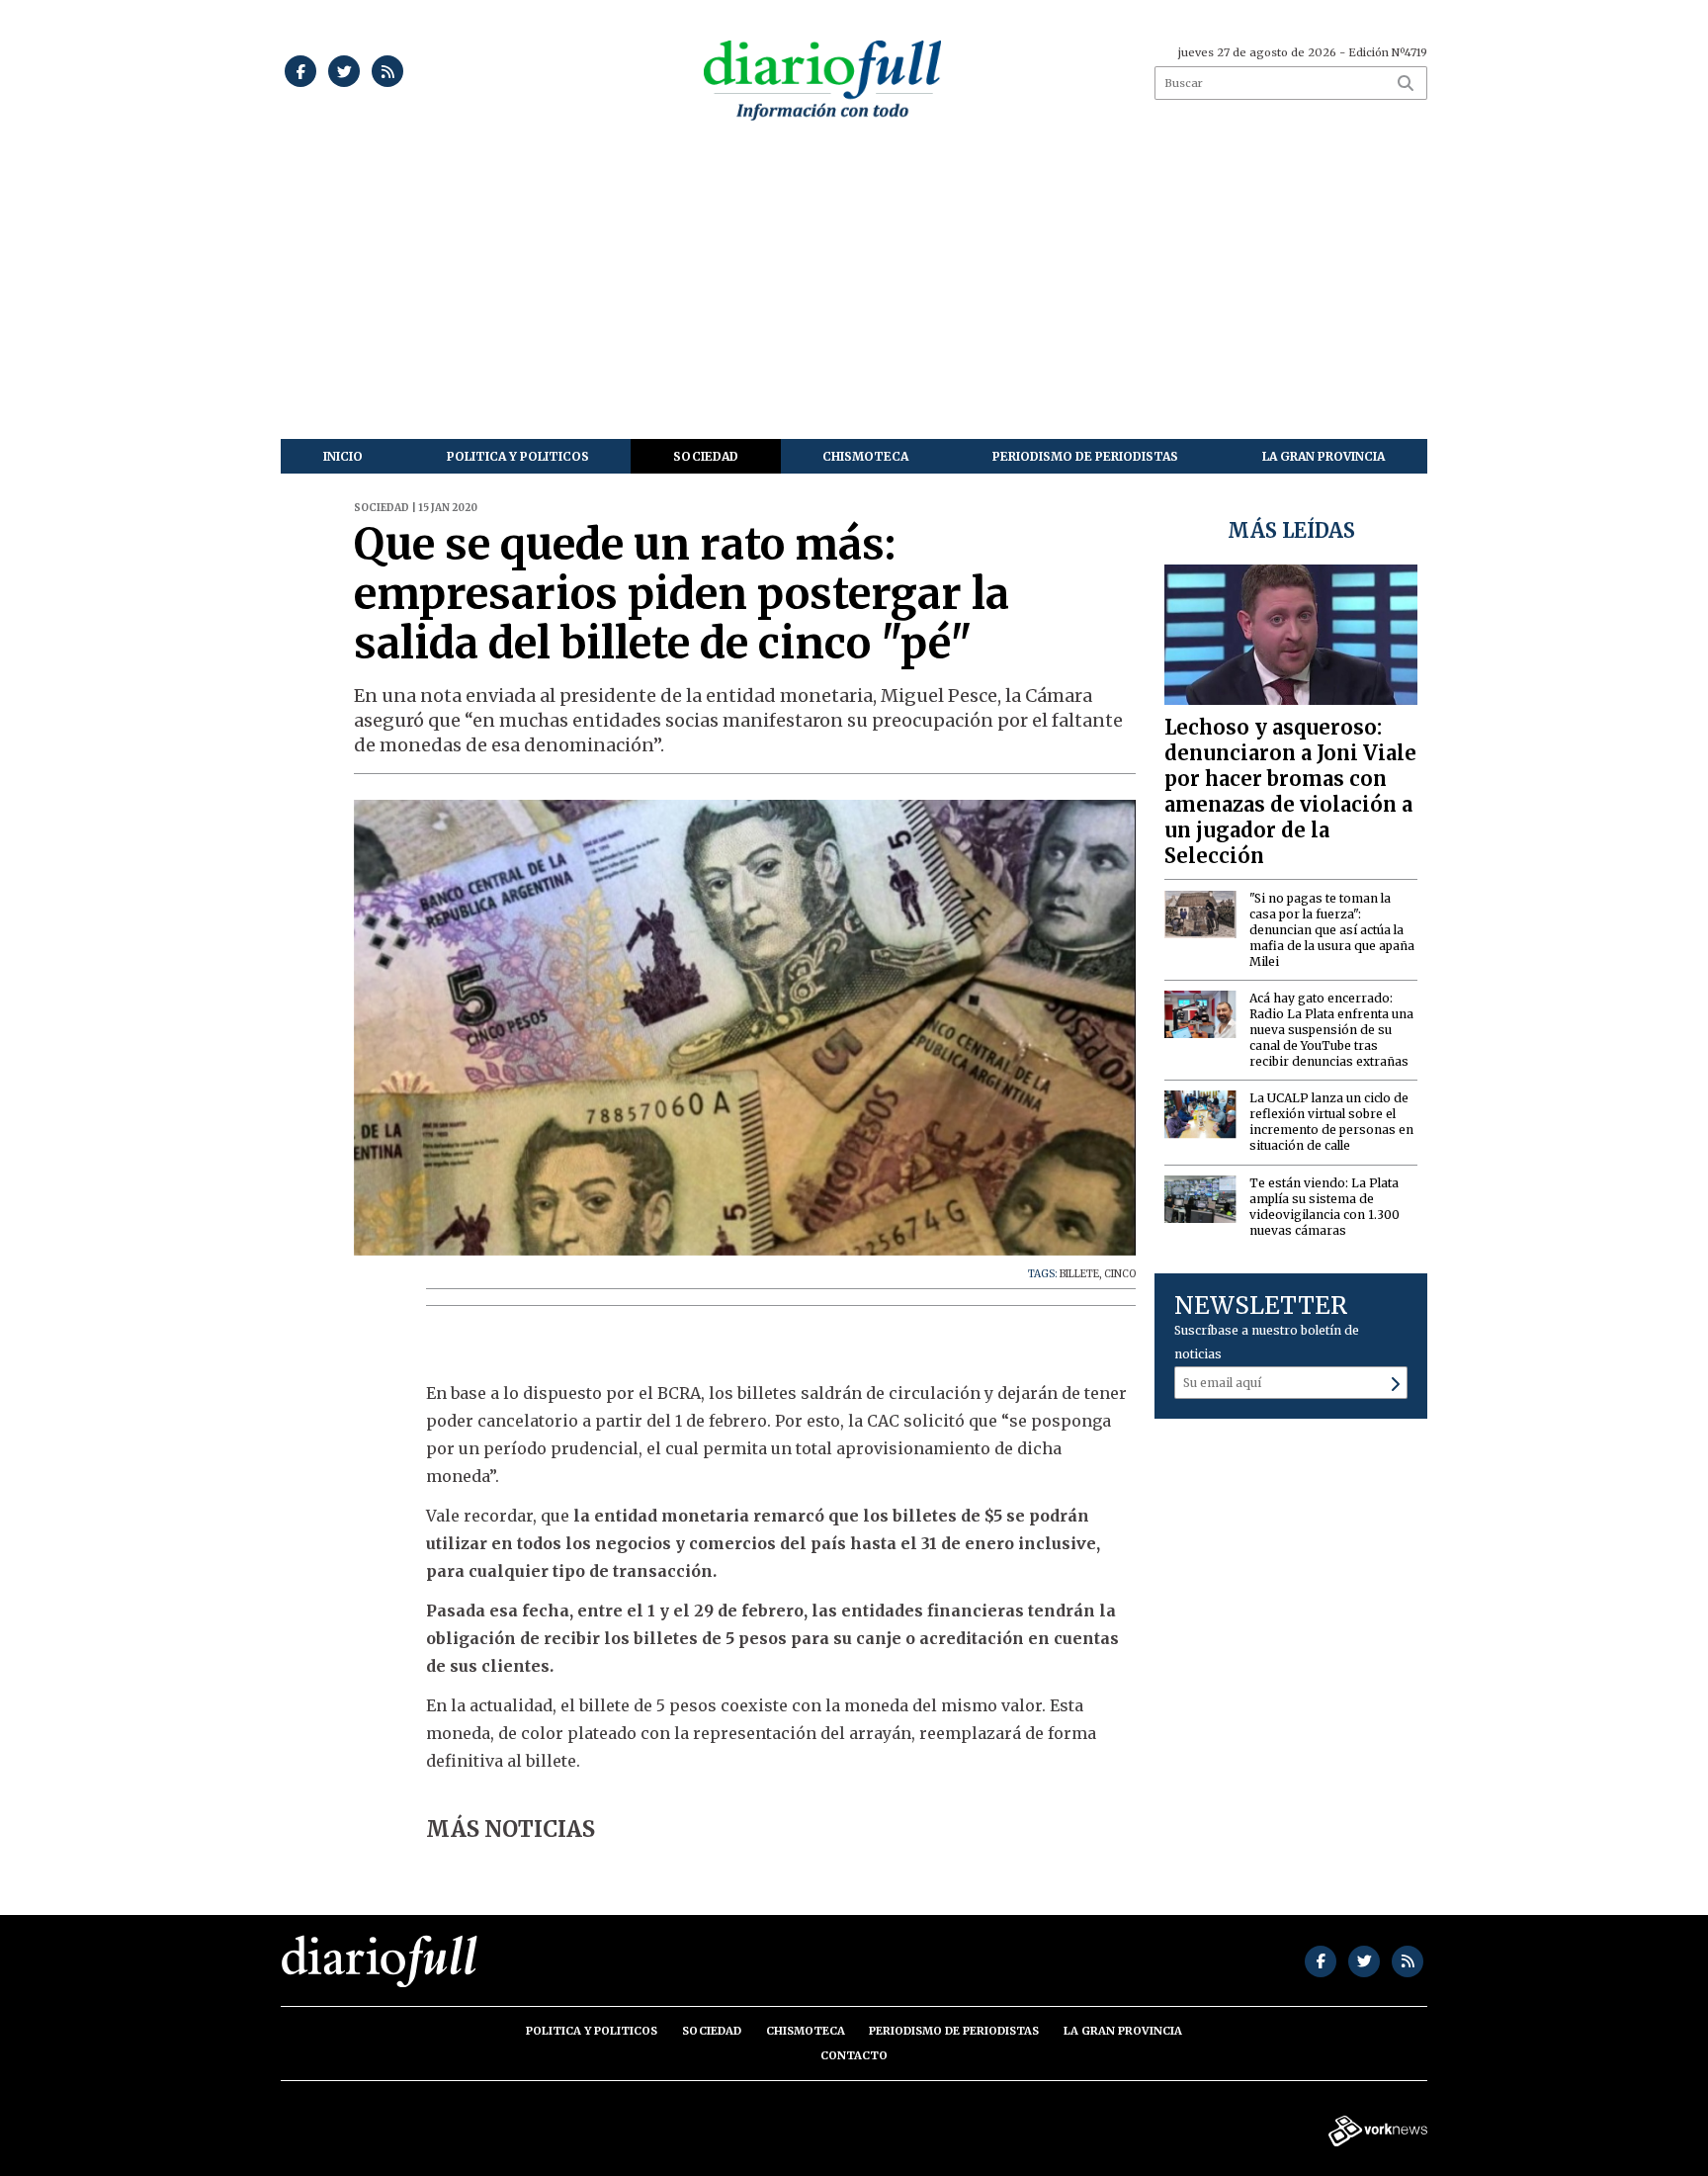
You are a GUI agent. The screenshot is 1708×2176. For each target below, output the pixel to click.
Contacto (854, 2055)
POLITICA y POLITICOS (518, 456)
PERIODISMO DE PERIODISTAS (1085, 456)
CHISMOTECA (865, 456)
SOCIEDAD (706, 456)
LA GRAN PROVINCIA (1324, 456)
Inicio (343, 456)
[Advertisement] (854, 291)
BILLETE (1079, 1274)
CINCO (1120, 1274)
